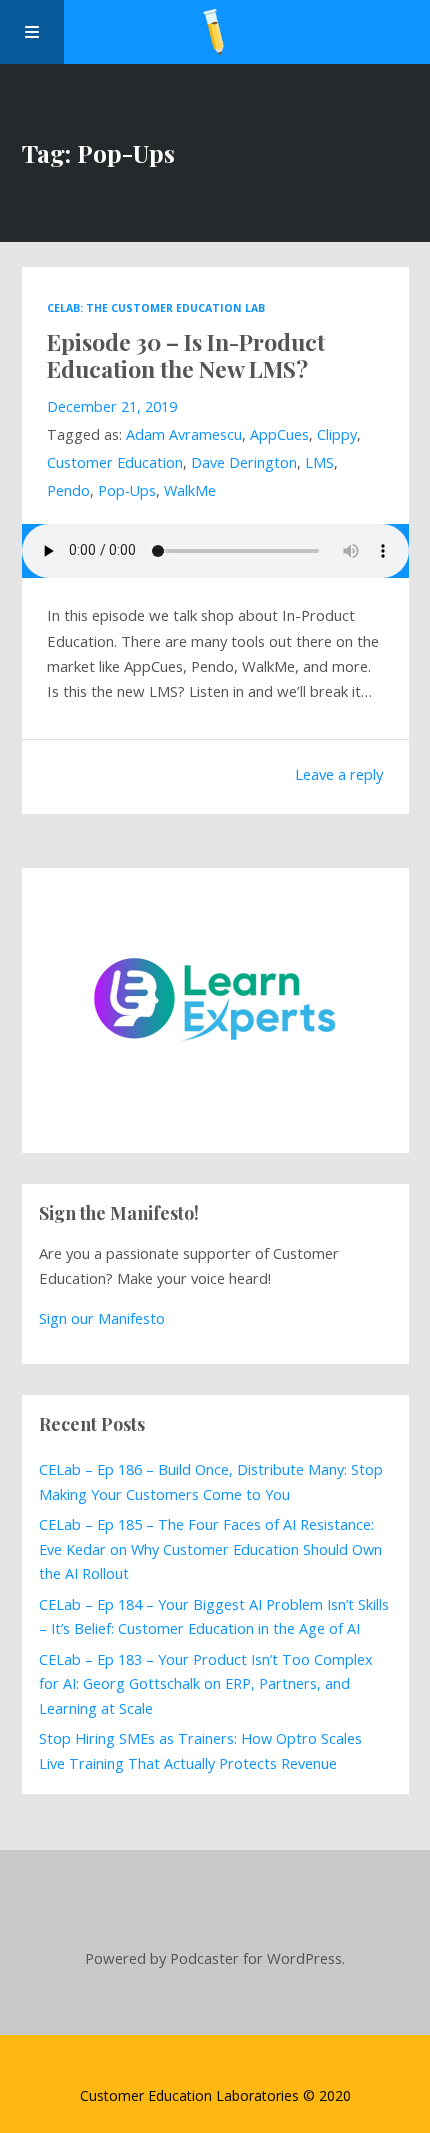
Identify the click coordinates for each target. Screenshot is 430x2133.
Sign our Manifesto (102, 1318)
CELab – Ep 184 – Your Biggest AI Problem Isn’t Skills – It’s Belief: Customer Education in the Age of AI (214, 1617)
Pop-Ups (127, 490)
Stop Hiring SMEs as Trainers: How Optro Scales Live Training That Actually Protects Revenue (200, 1751)
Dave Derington (244, 462)
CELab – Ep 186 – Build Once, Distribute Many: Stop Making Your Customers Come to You (211, 1482)
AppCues (279, 434)
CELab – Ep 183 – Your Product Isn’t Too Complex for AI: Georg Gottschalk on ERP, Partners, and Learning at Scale (206, 1684)
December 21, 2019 (112, 406)
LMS (319, 462)
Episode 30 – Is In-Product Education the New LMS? (186, 355)
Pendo (68, 490)
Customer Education (115, 462)
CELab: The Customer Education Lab (156, 308)
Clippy (337, 434)
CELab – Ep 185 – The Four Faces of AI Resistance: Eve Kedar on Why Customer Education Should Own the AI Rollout (210, 1549)
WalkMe (190, 490)
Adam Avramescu (184, 434)
